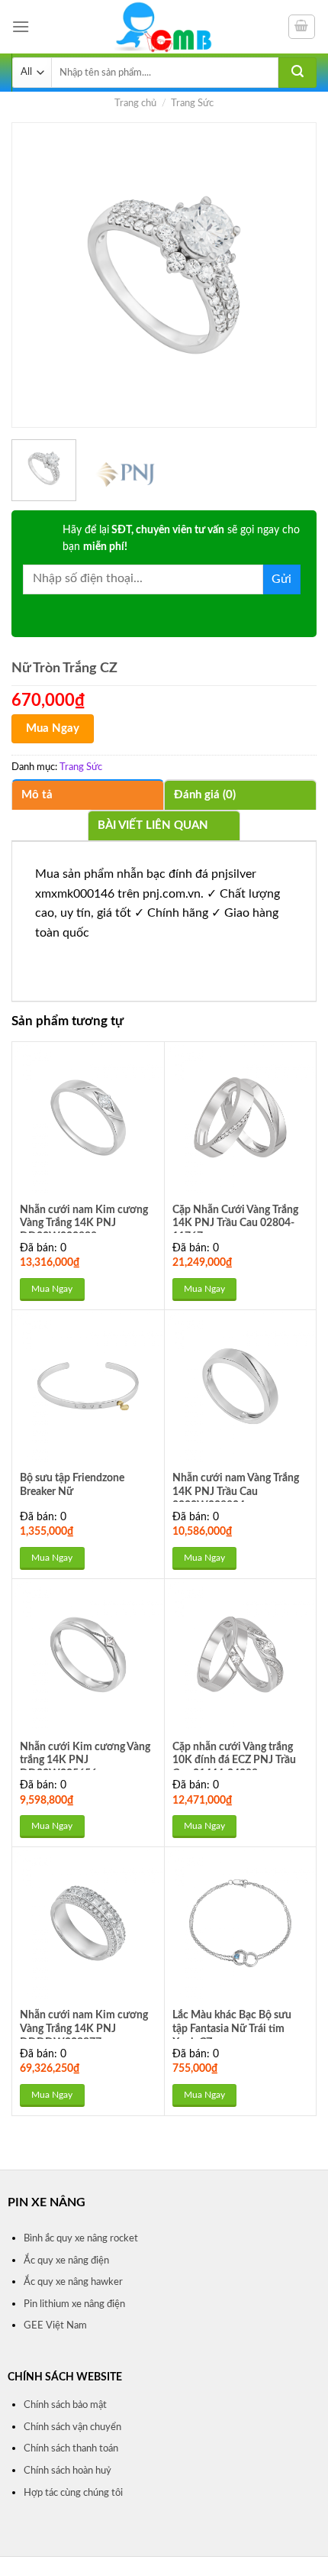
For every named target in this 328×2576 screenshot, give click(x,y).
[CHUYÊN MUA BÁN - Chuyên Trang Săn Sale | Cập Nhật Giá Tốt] (164, 27)
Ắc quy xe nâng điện (66, 2260)
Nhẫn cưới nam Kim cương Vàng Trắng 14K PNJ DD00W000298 (84, 1223)
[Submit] (297, 73)
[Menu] (21, 26)
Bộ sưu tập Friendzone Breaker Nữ (72, 1485)
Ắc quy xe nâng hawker (73, 2282)
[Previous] (37, 275)
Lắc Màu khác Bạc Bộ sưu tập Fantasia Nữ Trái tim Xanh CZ (232, 2029)
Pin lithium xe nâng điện (74, 2304)
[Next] (291, 275)
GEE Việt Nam (55, 2325)
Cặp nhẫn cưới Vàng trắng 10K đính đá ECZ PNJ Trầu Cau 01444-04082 (234, 1760)
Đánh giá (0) (205, 795)
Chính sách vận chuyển (72, 2427)
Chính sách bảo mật (65, 2405)
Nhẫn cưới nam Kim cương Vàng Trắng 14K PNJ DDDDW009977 (84, 2029)
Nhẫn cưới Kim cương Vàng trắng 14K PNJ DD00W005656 (85, 1760)
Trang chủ (135, 103)
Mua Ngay (53, 728)
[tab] (88, 794)
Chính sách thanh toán (71, 2448)
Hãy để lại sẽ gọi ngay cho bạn (181, 539)
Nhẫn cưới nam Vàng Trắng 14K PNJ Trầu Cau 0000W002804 (236, 1492)
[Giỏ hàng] (302, 27)
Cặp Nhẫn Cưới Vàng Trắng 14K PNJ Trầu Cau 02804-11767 (235, 1223)
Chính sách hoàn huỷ (68, 2471)
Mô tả (37, 795)
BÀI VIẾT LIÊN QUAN (153, 825)
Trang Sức (192, 103)
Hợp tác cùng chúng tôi (73, 2493)
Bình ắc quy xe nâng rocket (81, 2238)
